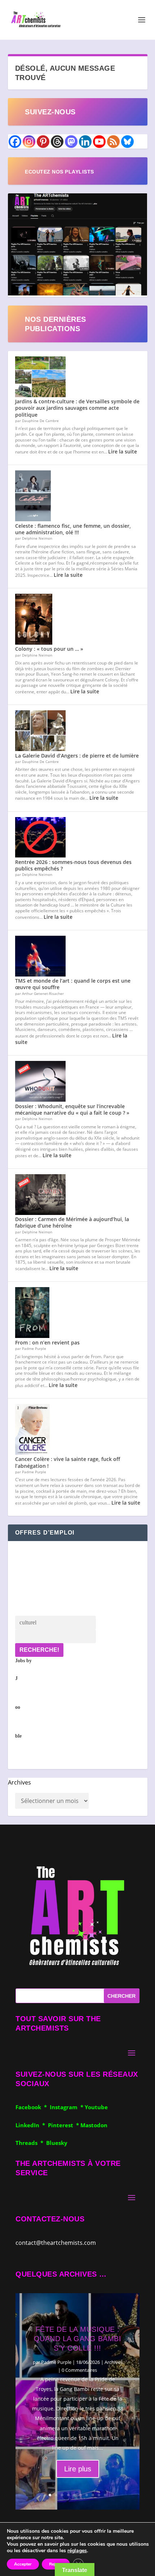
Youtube (96, 2107)
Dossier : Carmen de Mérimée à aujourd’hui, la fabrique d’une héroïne (72, 1222)
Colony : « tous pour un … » (49, 649)
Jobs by (23, 1698)
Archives (19, 1782)
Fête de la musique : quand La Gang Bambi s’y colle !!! (78, 2339)
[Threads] (57, 142)
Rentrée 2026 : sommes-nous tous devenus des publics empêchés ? (73, 865)
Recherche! (39, 1650)
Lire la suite (123, 451)
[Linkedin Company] (85, 142)
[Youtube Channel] (99, 142)
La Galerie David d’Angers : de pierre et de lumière (77, 756)
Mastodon (94, 2125)
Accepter (23, 2564)
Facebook (30, 2107)
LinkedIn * (32, 2125)
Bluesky (57, 2143)
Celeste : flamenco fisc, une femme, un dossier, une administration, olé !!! (73, 529)
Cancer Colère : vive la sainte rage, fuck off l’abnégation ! (68, 1462)
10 (105, 2495)
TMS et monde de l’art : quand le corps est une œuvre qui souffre (73, 984)
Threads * (31, 2143)
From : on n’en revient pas (47, 1342)
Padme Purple (56, 2362)
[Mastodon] (71, 142)
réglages (77, 2551)
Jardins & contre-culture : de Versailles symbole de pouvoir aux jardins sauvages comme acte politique (77, 408)
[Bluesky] (127, 142)
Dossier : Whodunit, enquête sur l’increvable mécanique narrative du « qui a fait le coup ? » (72, 1109)
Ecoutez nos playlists (59, 172)
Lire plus (78, 2469)
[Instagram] (29, 142)
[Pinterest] (43, 142)
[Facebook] (15, 142)
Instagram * (67, 2107)
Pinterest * (64, 2125)
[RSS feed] (113, 142)
